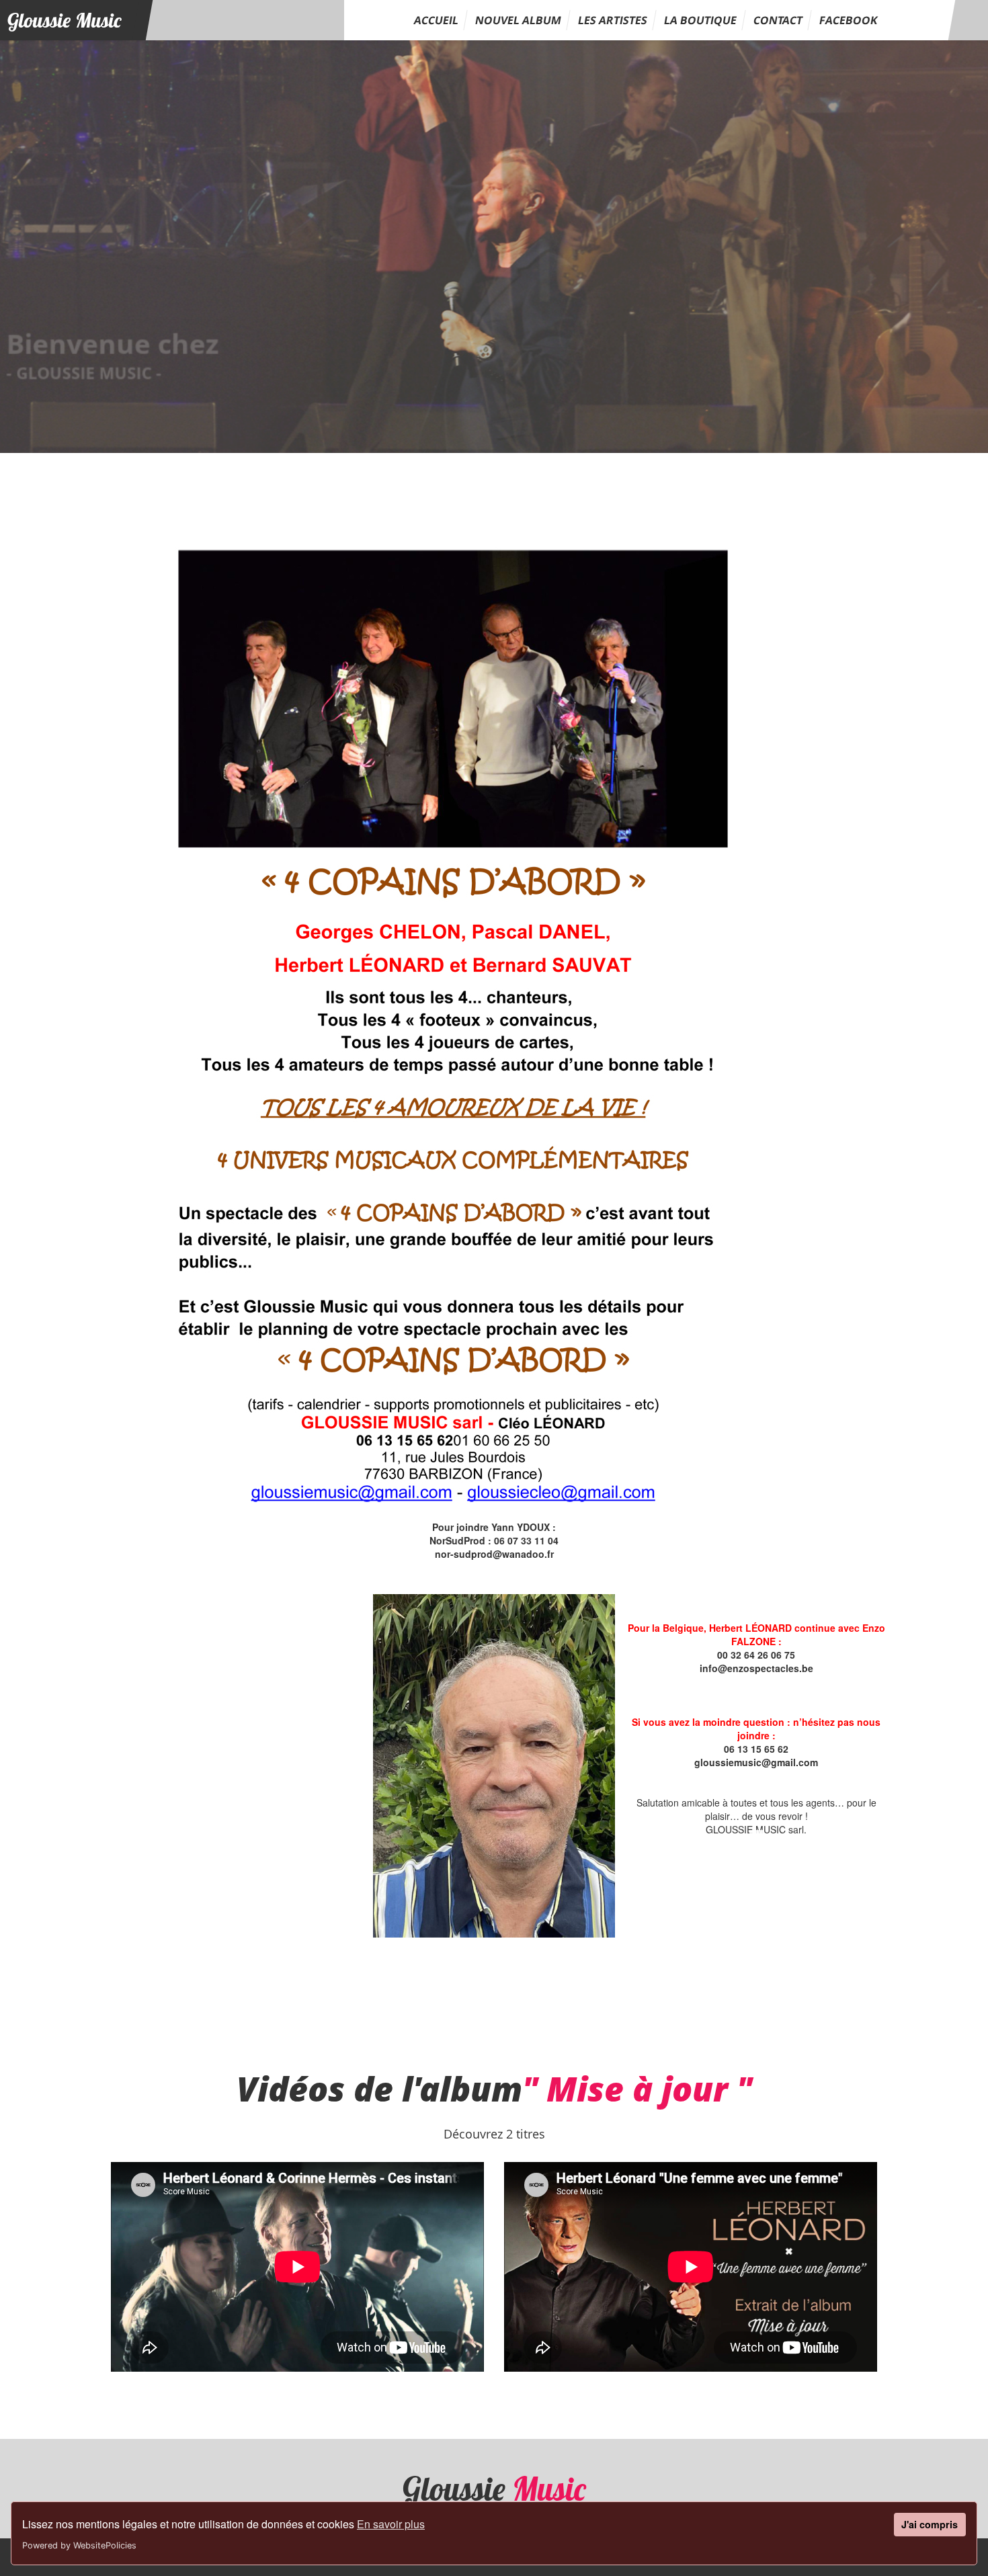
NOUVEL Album (518, 20)
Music (64, 20)
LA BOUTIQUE (700, 20)
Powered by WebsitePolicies (79, 2545)
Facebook (849, 20)
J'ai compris (930, 2524)
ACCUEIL (436, 20)
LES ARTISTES (613, 20)
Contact (778, 20)
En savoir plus (391, 2524)
